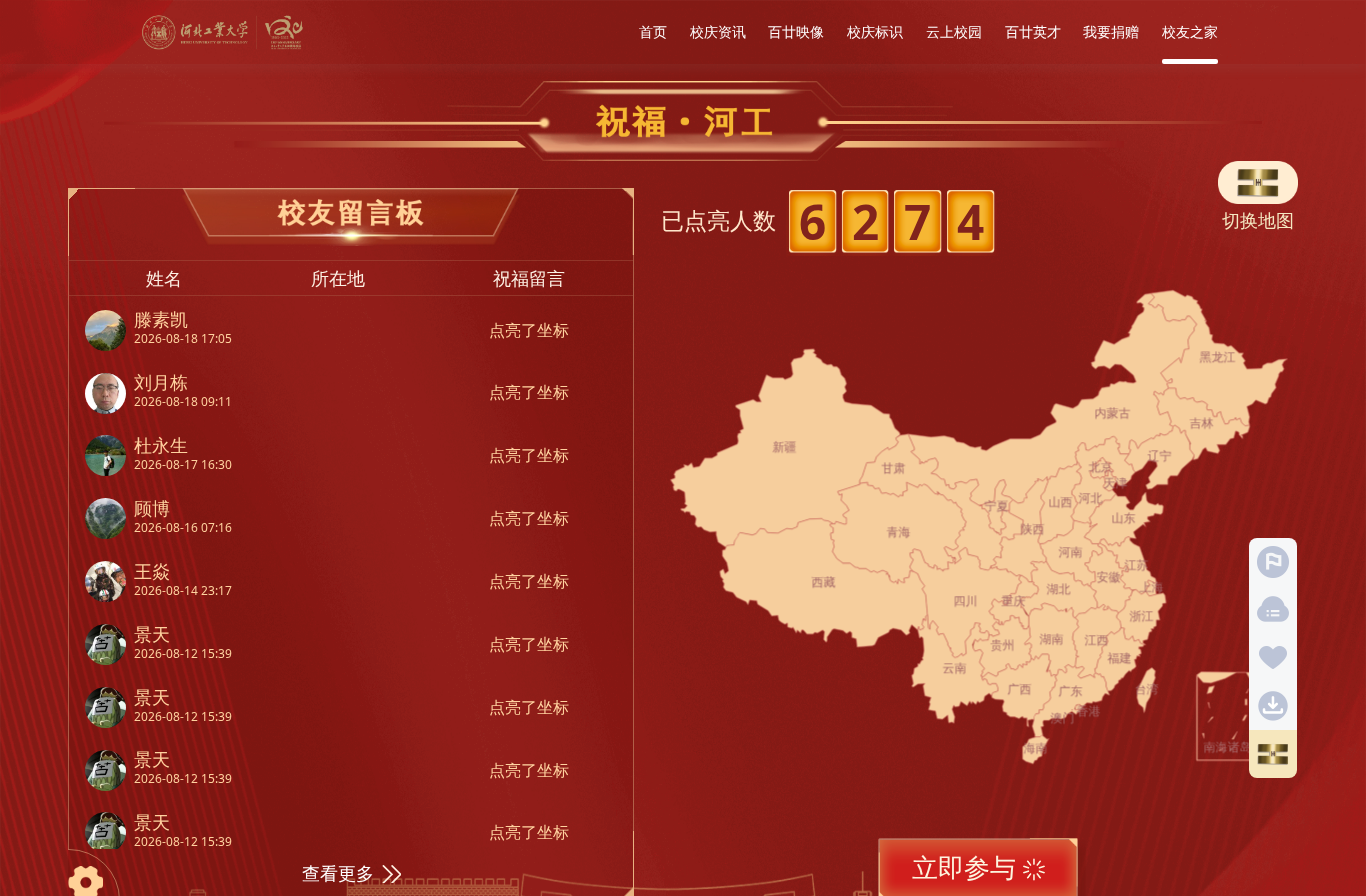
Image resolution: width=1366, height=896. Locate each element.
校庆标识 (875, 31)
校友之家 (1190, 31)
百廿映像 (796, 31)
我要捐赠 (1111, 31)
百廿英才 (1033, 31)
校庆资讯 (718, 31)
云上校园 (954, 31)
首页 (653, 31)
